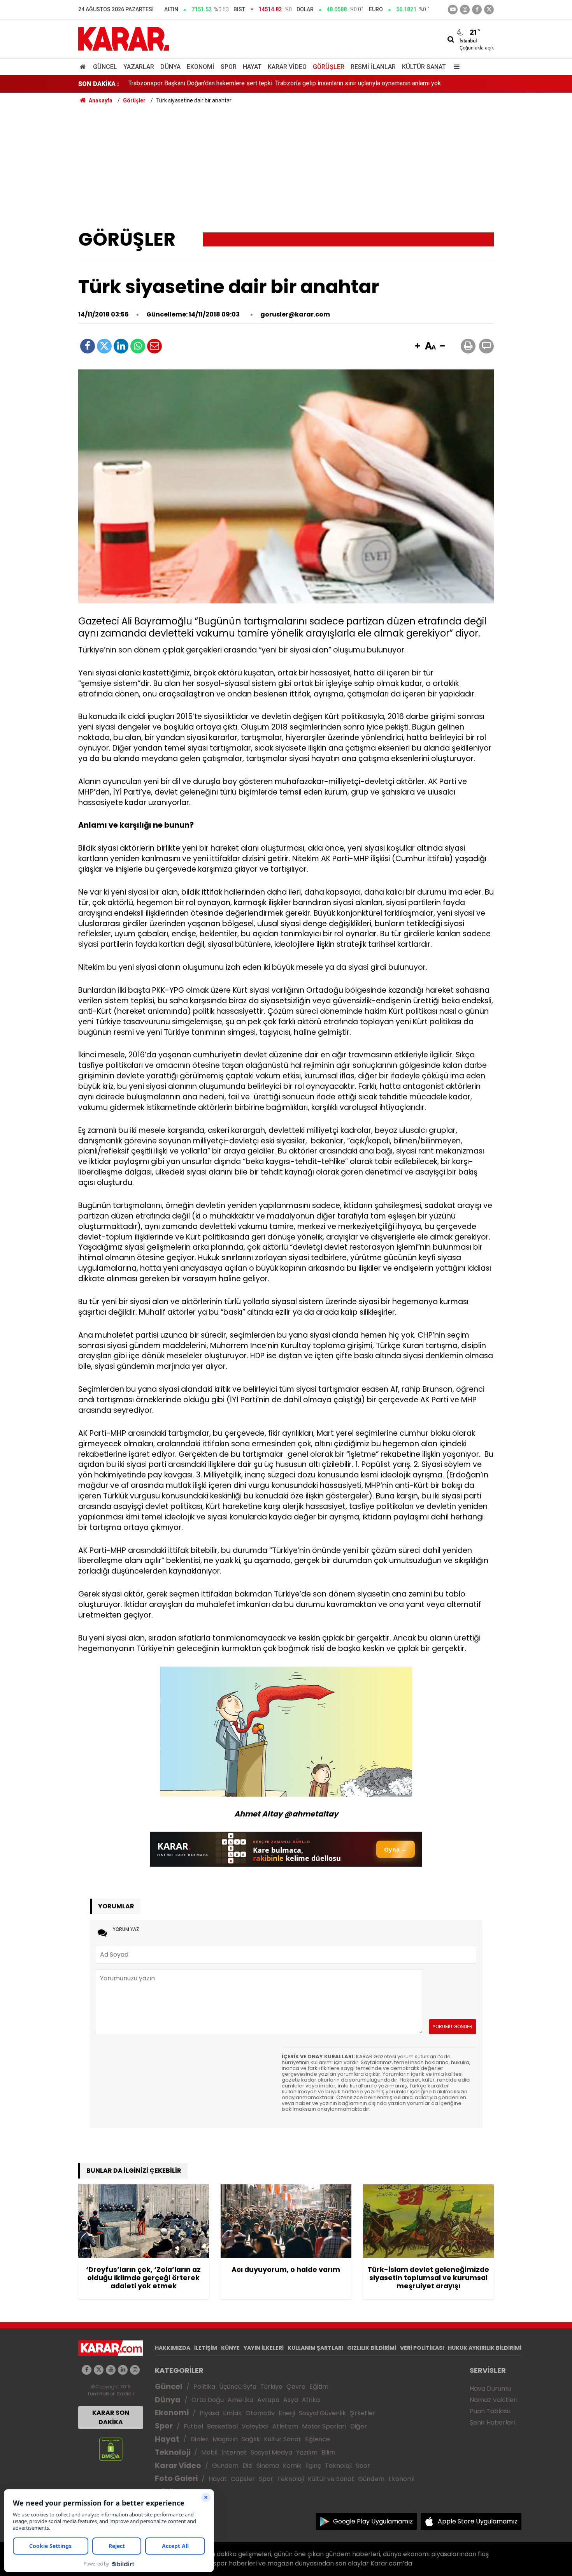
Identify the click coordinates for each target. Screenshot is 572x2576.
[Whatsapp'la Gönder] (138, 346)
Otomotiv (260, 2413)
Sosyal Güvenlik (322, 2413)
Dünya (170, 67)
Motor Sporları (324, 2426)
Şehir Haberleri (492, 2422)
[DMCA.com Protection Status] (111, 2449)
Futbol (193, 2426)
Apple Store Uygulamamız (478, 2521)
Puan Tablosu (490, 2411)
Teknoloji (173, 2452)
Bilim (328, 2452)
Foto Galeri (176, 2478)
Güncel (105, 67)
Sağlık (251, 2439)
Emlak (232, 2413)
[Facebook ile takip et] (477, 10)
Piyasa (209, 2413)
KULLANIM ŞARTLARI (315, 2348)
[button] (418, 346)
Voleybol (255, 2426)
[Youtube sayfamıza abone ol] (111, 2370)
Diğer (359, 2426)
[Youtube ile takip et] (453, 10)
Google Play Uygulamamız (373, 2521)
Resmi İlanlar (373, 67)
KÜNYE (230, 2348)
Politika (204, 2387)
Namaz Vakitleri (494, 2400)
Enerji (287, 2413)
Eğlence (318, 2439)
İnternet (234, 2452)
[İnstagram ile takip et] (465, 10)
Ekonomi (201, 67)
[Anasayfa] (84, 67)
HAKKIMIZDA (173, 2348)
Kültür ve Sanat (331, 2479)
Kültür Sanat (424, 67)
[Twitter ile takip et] (489, 10)
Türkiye (271, 2387)
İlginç (313, 2466)
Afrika (311, 2400)
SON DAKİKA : (99, 84)
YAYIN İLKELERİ (264, 2348)
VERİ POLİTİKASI (422, 2348)
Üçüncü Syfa (238, 2387)
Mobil (209, 2452)
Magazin (225, 2439)
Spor (229, 67)
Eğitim (319, 2387)
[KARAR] (124, 38)
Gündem (225, 2466)
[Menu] (455, 67)
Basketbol (222, 2426)
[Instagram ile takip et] (135, 2370)
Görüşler (329, 67)
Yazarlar (139, 67)
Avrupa (268, 2400)
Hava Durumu (490, 2389)
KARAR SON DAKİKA (111, 2417)
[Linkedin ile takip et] (123, 2370)
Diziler (199, 2439)
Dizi (247, 2466)
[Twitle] (104, 346)
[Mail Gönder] (154, 346)
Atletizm (285, 2426)
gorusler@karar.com (295, 314)
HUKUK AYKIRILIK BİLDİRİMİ (485, 2348)
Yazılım (307, 2452)
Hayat (252, 67)
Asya (291, 2400)
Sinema (268, 2466)
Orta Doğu (208, 2400)
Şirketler (363, 2413)
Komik (292, 2466)
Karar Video (287, 67)
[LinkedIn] (121, 346)
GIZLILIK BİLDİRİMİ (372, 2348)
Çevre (296, 2387)
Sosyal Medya (271, 2452)
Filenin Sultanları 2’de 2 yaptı (167, 84)
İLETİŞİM (206, 2348)
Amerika (240, 2400)
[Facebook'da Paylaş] (88, 346)
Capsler (243, 2479)
